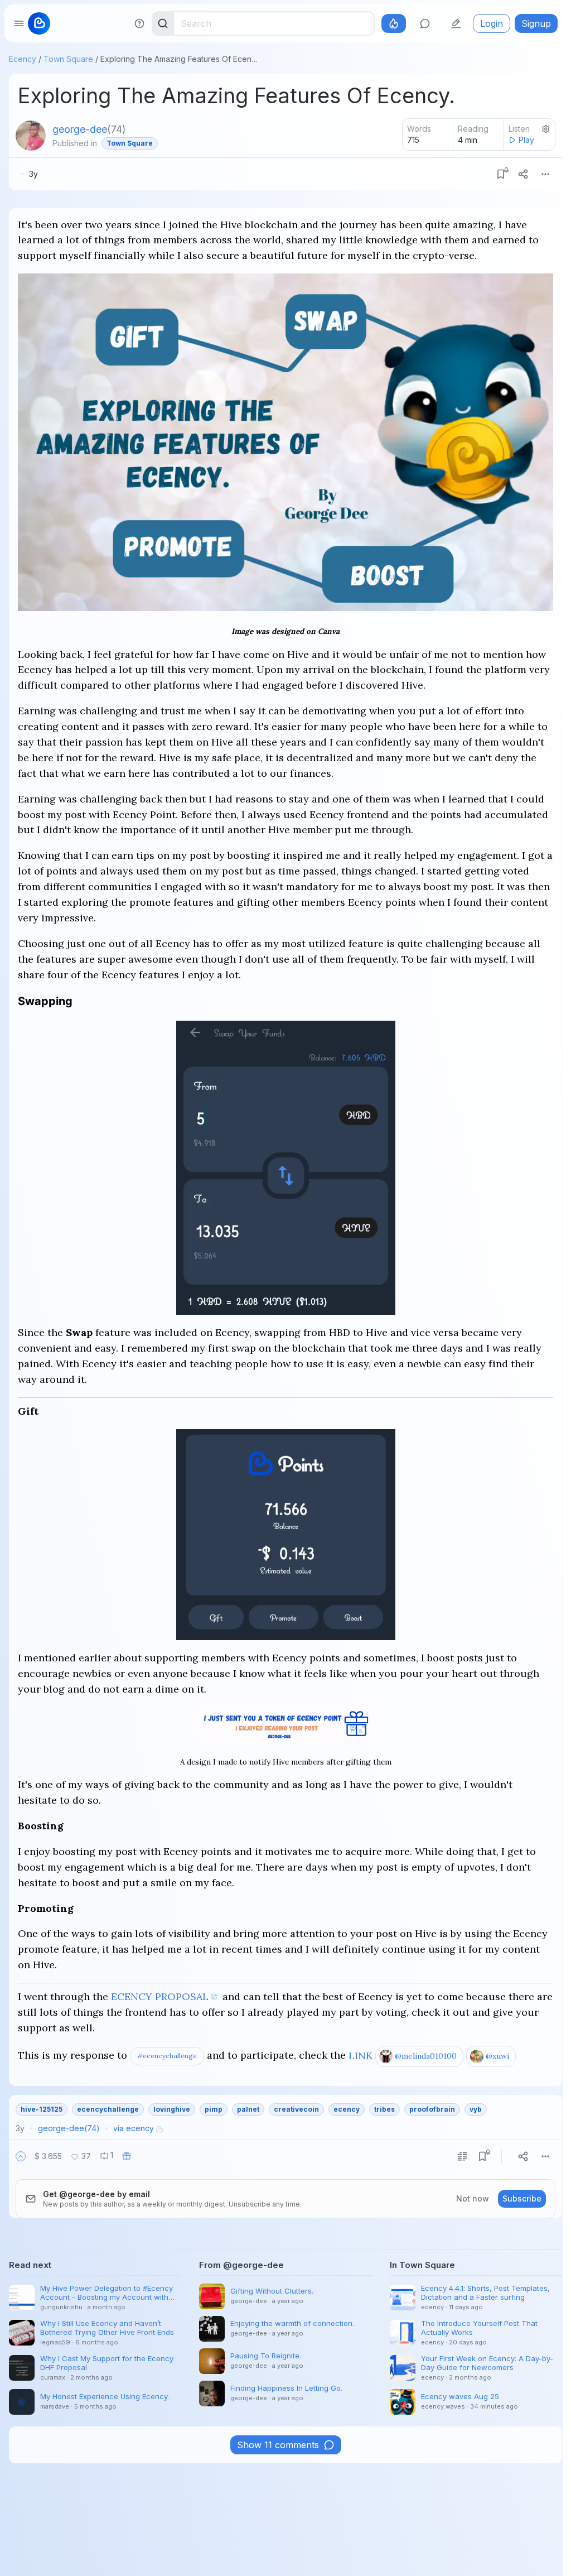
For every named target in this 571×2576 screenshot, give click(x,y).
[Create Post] (456, 23)
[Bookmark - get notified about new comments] (501, 174)
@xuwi (497, 2056)
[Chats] (425, 23)
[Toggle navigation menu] (19, 23)
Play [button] (526, 140)
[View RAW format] (462, 2156)
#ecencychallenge (167, 2056)
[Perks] (394, 23)
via (134, 2128)
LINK (360, 2055)
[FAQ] (139, 23)
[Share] (523, 174)
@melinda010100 (426, 2056)
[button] (21, 2156)
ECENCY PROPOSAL (160, 1996)
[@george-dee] (31, 136)
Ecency (23, 59)
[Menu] (545, 174)
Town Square (68, 59)
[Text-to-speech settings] (546, 129)
